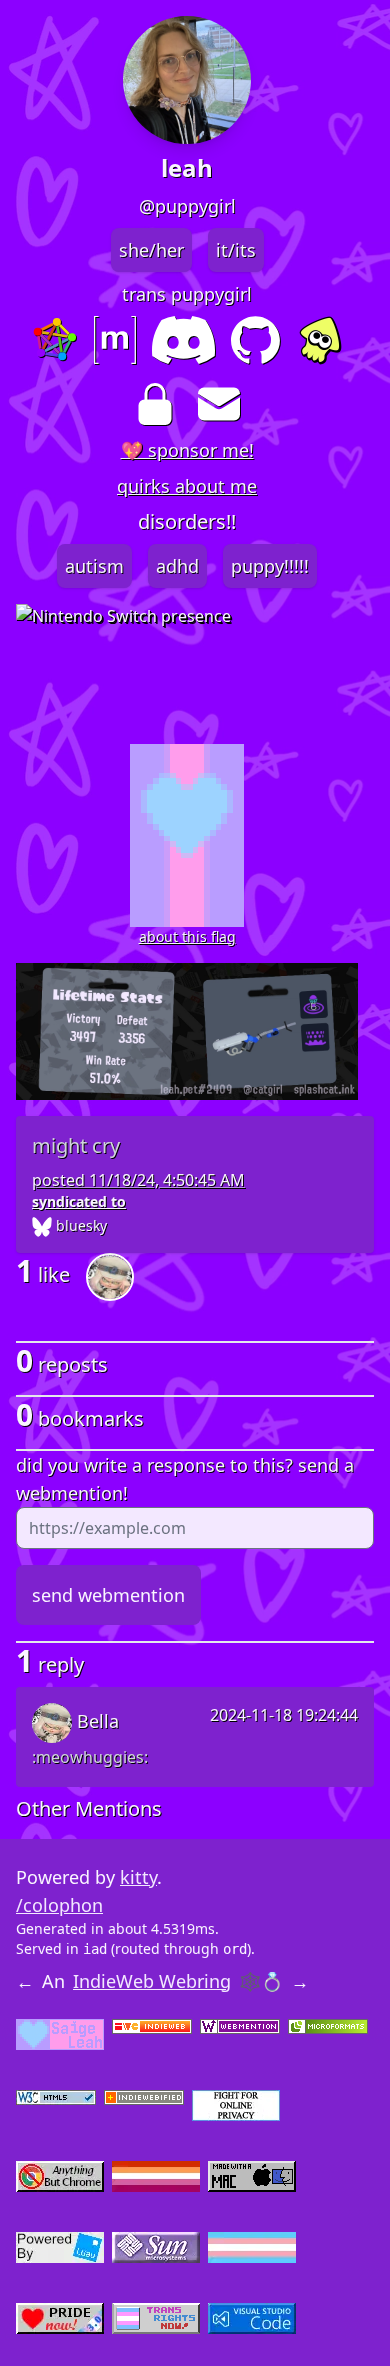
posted (138, 1180)
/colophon (59, 1905)
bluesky (79, 1225)
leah (187, 168)
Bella (95, 1721)
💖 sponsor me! (187, 450)
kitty (138, 1877)
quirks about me (187, 486)
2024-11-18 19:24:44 (284, 1715)
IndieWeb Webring (152, 1981)
